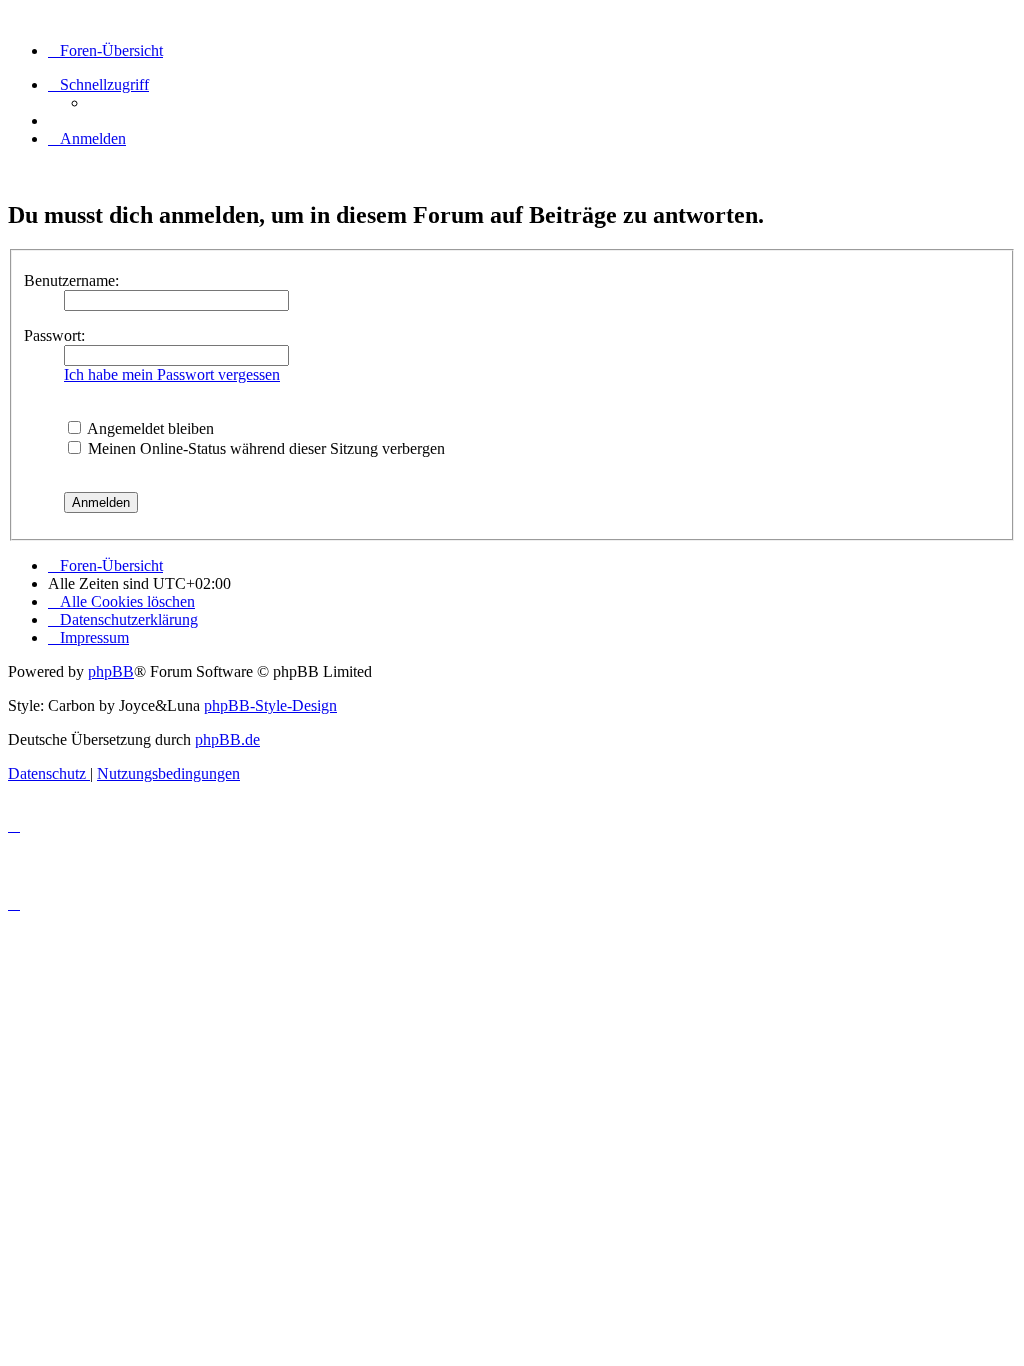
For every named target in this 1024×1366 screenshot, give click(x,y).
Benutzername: (71, 280)
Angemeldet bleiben (149, 428)
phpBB (111, 671)
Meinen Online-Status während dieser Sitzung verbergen (264, 448)
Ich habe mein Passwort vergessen (172, 374)
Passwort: (54, 335)
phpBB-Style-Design (270, 705)
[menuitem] (87, 138)
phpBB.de (227, 739)
